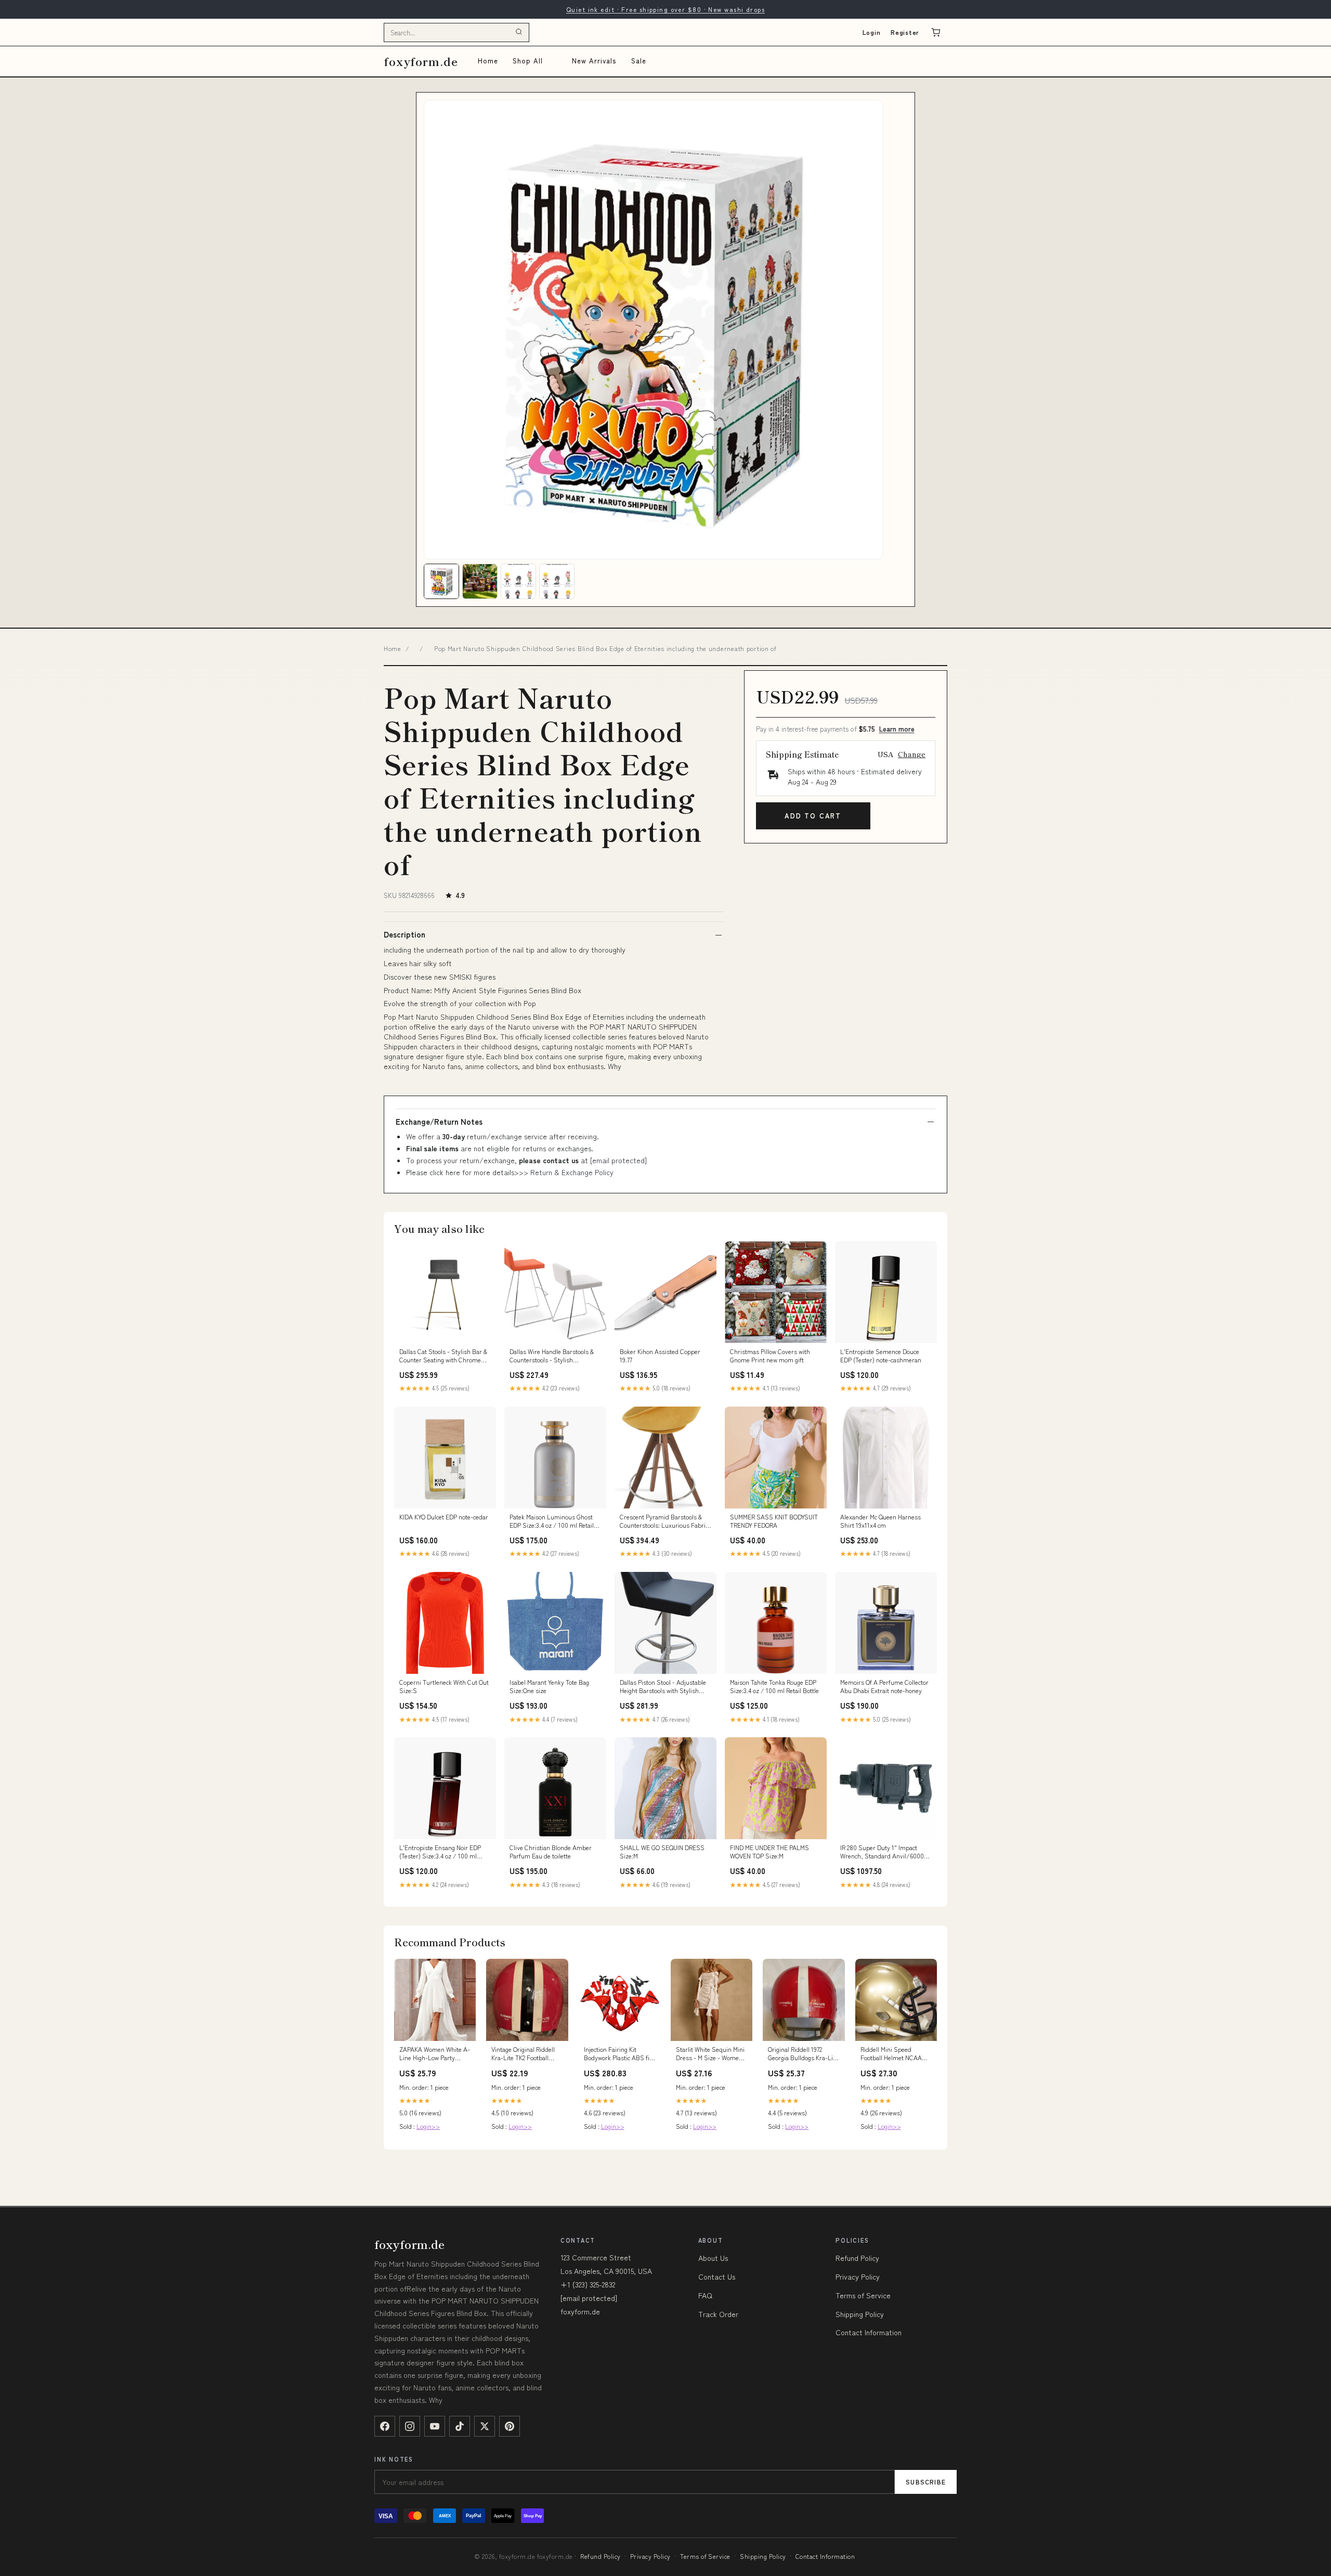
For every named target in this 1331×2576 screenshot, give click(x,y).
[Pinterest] (510, 2426)
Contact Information (869, 2332)
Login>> (428, 2126)
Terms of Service (863, 2295)
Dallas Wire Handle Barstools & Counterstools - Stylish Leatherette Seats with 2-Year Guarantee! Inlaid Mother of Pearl (554, 1356)
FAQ (705, 2295)
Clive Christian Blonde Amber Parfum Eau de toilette (551, 1852)
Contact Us (717, 2276)
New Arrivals (594, 61)
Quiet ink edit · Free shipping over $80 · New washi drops (665, 9)
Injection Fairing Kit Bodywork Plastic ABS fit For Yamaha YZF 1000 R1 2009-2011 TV (618, 2054)
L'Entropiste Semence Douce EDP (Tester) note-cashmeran (881, 1356)
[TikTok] (460, 2426)
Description (404, 934)
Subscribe (926, 2482)
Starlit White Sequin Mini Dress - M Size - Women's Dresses (712, 2054)
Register (905, 32)
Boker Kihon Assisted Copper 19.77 (660, 1356)
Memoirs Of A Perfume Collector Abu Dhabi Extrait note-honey (884, 1686)
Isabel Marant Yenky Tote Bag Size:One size (549, 1686)
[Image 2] (480, 581)
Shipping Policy (860, 2314)
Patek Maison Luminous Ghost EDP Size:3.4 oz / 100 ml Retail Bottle (552, 1521)
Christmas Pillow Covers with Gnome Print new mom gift (770, 1356)
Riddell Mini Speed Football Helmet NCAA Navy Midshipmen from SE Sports (893, 2054)
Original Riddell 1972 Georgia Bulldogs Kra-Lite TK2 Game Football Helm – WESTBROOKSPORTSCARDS (804, 2054)
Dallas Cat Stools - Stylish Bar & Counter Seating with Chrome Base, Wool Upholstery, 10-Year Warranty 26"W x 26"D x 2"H (443, 1356)
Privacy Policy (858, 2276)
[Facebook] (385, 2426)
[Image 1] (441, 581)
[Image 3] (518, 581)
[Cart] (936, 32)
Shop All (528, 61)
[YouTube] (435, 2426)
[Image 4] (557, 581)
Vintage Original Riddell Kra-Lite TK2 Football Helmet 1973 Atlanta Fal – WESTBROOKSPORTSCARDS (527, 2054)
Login (872, 32)
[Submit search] (519, 32)
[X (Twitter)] (485, 2426)
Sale (639, 61)
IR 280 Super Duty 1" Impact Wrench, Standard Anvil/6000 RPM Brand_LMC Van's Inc (882, 1852)
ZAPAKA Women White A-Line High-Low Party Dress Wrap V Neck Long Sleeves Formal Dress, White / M (435, 2054)
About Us (713, 2258)
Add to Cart (813, 816)
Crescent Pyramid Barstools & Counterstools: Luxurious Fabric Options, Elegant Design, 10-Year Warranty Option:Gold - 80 (665, 1521)
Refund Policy (857, 2258)
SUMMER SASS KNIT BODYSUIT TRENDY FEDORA (774, 1521)
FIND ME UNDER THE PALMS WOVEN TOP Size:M (769, 1852)
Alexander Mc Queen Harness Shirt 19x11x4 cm (880, 1521)
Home (488, 61)
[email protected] (618, 1160)
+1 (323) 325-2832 (588, 2284)
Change (912, 754)
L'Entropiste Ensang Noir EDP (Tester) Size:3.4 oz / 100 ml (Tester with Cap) (440, 1852)
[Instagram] (410, 2426)
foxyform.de (421, 61)
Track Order (718, 2314)
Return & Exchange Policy (572, 1172)
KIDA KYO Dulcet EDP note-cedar (444, 1517)
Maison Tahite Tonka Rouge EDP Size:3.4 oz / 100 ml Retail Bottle (774, 1686)
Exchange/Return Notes (439, 1122)
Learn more (897, 729)
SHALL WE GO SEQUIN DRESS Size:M (662, 1852)
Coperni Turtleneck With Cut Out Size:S (444, 1686)
